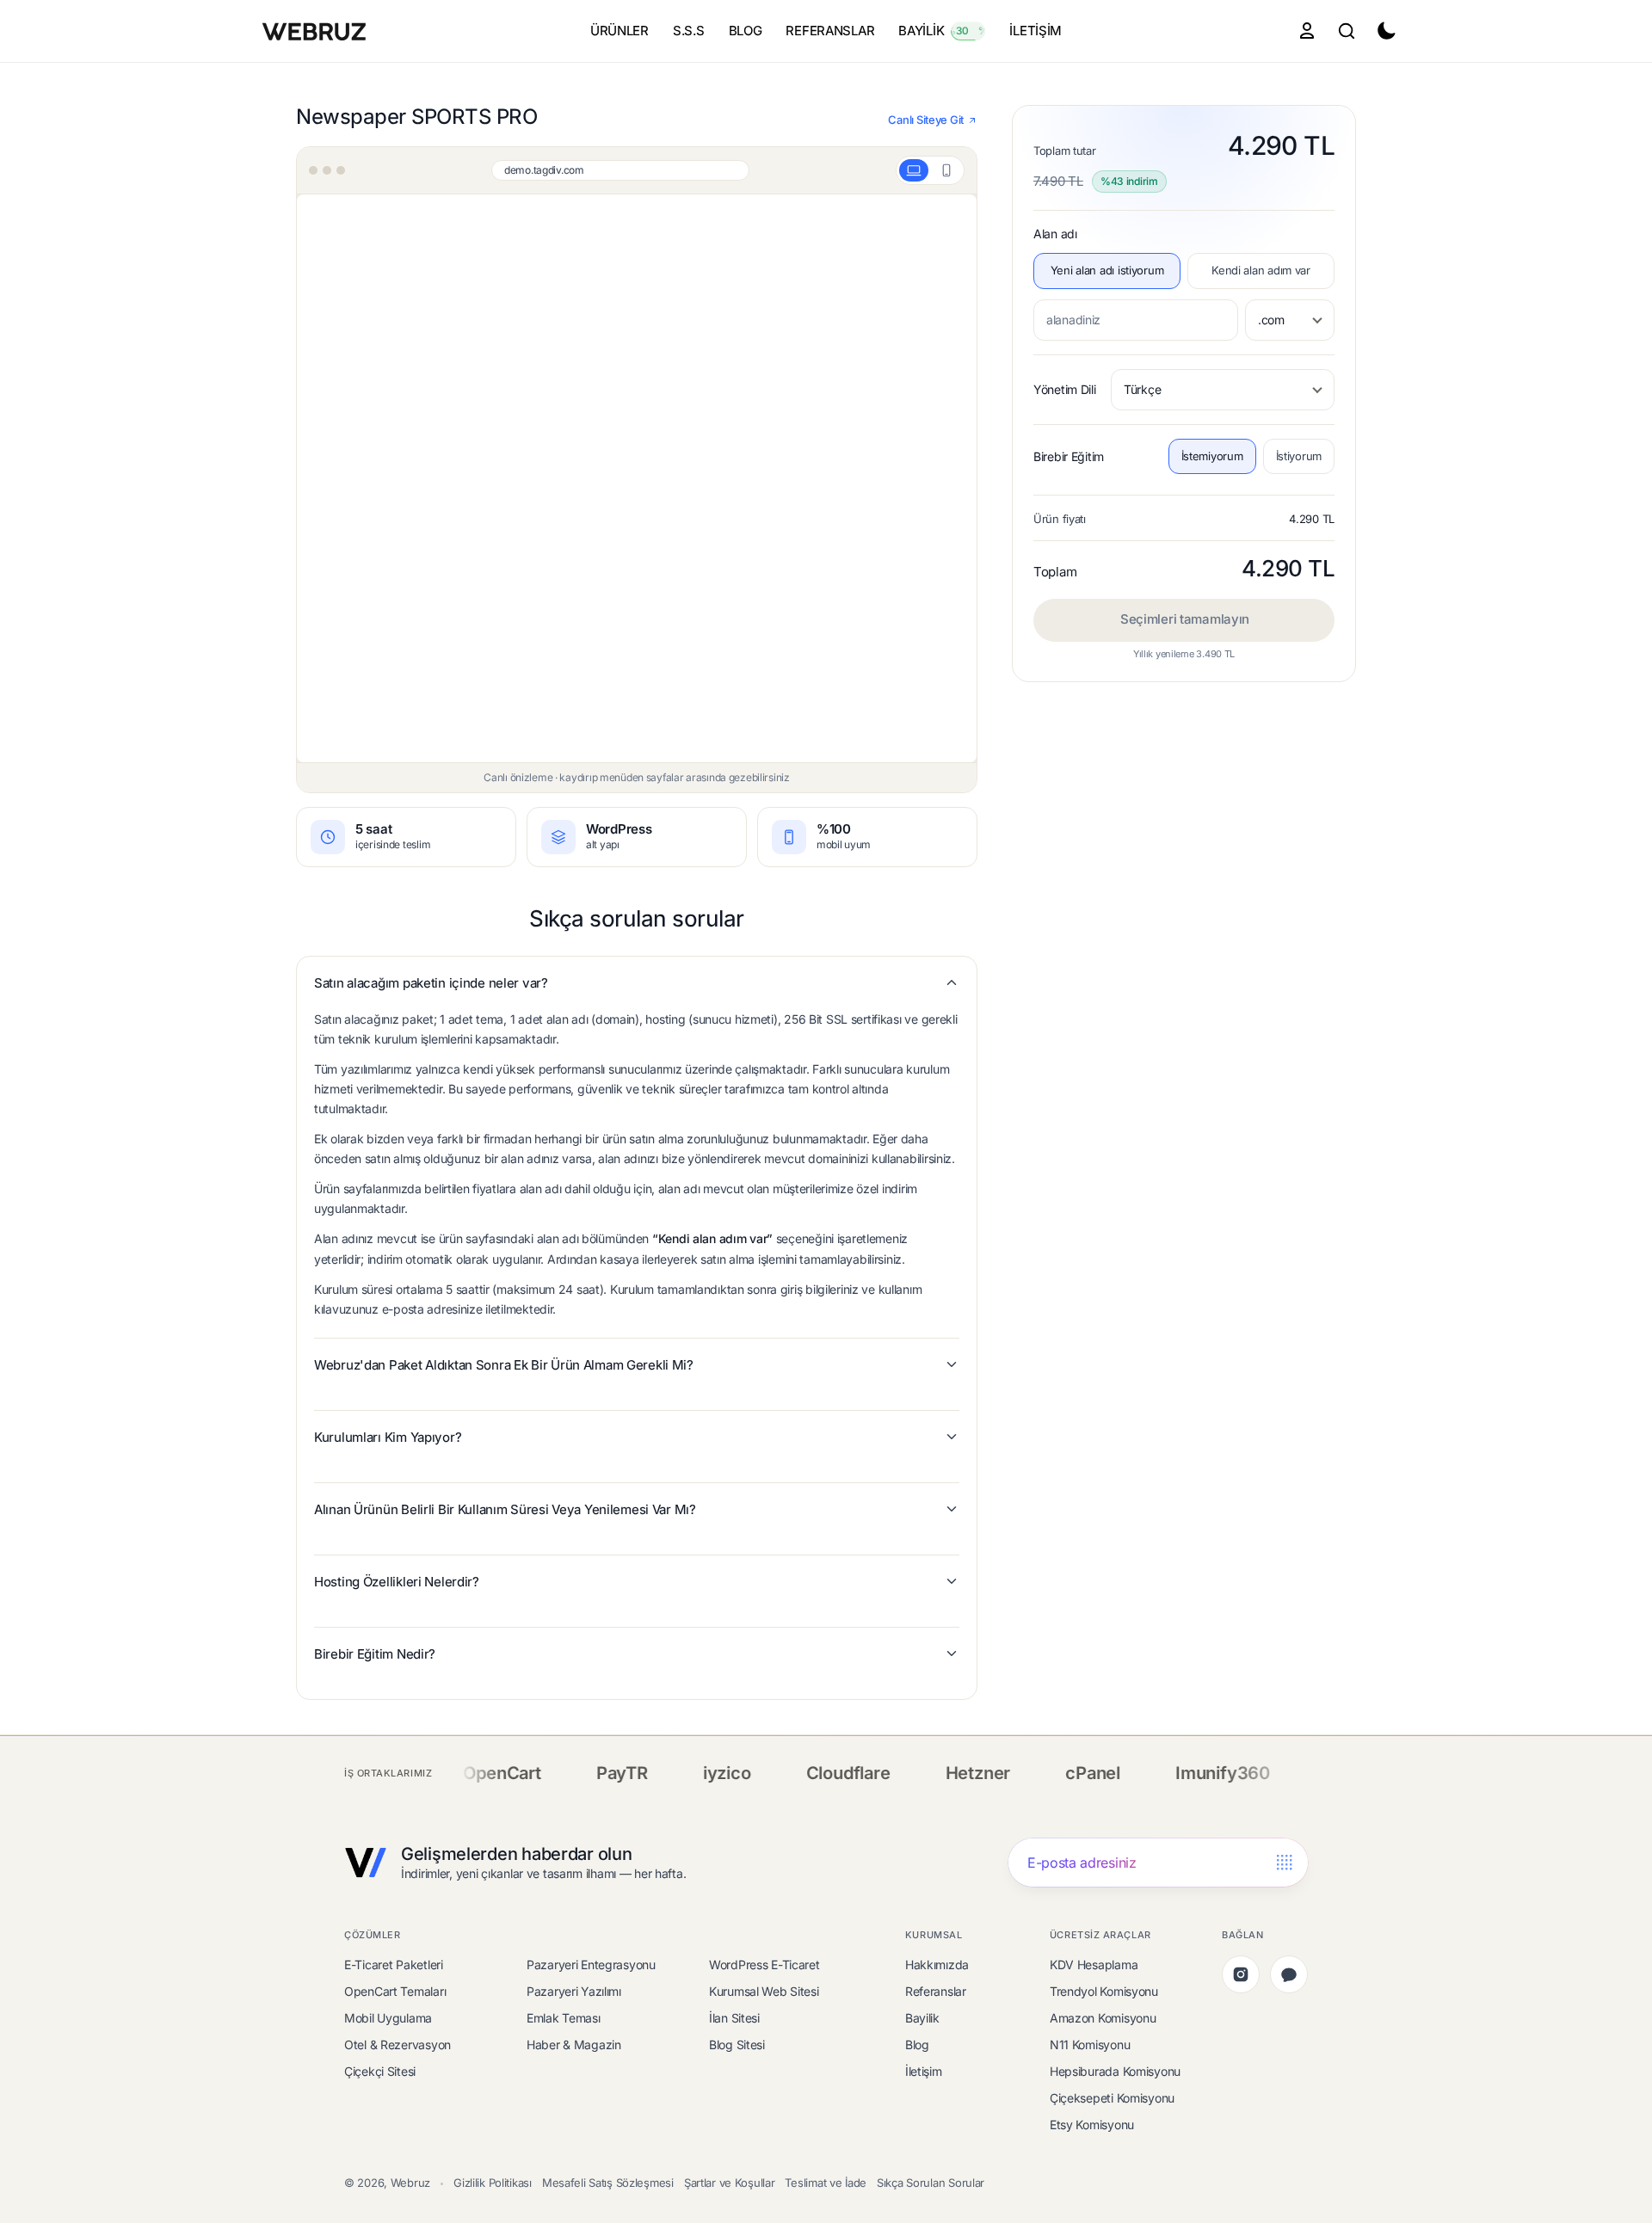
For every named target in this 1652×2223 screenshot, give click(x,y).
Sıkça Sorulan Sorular (931, 2183)
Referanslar (936, 1991)
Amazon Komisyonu (1103, 2018)
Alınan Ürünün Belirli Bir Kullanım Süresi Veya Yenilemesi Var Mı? (505, 1509)
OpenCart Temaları (395, 1991)
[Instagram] (1241, 1974)
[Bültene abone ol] (1284, 1863)
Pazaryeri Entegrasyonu (591, 1964)
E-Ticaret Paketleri (394, 1964)
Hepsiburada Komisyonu (1115, 2071)
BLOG (746, 31)
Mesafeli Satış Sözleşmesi (608, 2183)
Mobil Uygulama (388, 2018)
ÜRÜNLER (619, 31)
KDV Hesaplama (1094, 1964)
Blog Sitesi (737, 2044)
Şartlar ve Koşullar (730, 2183)
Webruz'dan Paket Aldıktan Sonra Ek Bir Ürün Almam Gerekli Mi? (504, 1365)
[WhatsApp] (1289, 1974)
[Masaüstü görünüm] (914, 170)
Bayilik (922, 2018)
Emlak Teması (564, 2018)
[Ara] (1347, 31)
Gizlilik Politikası (493, 2183)
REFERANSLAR (830, 31)
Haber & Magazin (574, 2044)
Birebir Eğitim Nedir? (375, 1654)
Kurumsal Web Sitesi (764, 1991)
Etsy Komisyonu (1092, 2124)
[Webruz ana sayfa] (316, 31)
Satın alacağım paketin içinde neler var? (431, 983)
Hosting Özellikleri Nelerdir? (397, 1582)
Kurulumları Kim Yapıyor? (388, 1437)
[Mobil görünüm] (946, 170)
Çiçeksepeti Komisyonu (1112, 2098)
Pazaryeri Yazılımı (574, 1991)
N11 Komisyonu (1090, 2044)
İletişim (924, 2071)
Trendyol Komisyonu (1104, 1991)
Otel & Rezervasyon (398, 2044)
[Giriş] (1307, 31)
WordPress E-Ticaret (764, 1964)
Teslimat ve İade (826, 2183)
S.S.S (689, 31)
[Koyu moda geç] (1386, 31)
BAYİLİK (945, 31)
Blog (917, 2044)
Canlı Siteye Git (926, 120)
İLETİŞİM (1036, 31)
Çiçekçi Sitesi (380, 2071)
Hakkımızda (937, 1964)
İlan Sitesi (734, 2018)
